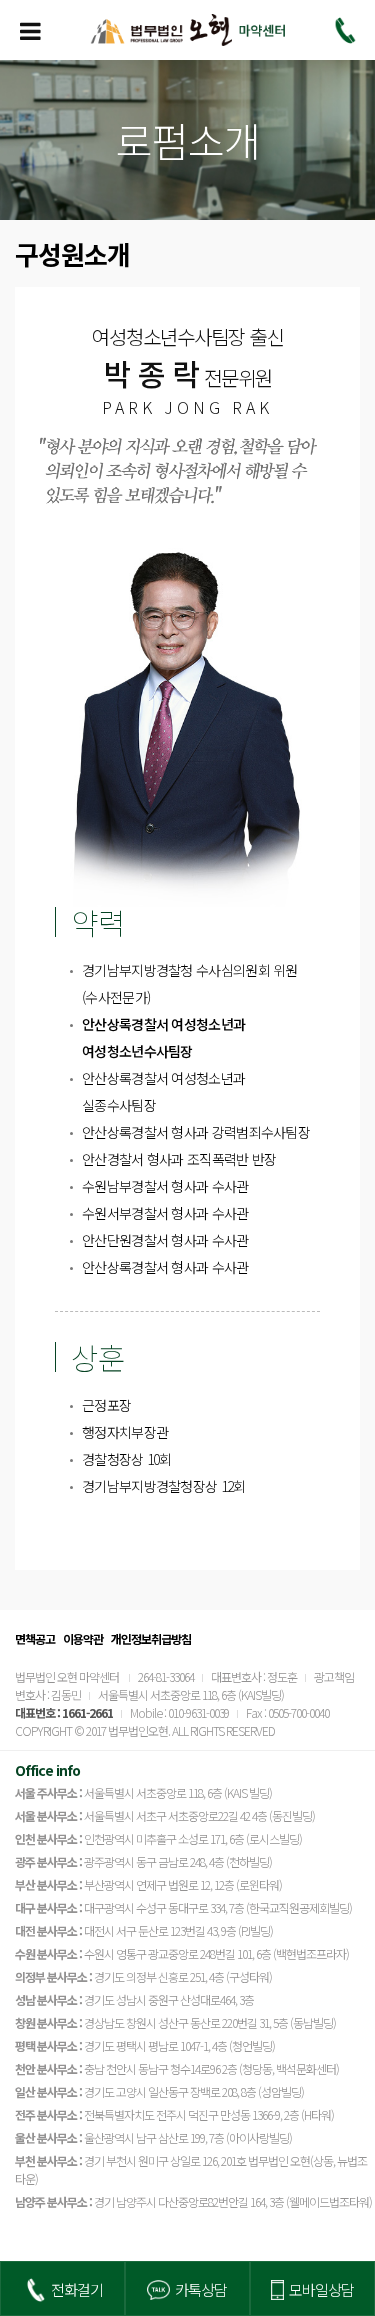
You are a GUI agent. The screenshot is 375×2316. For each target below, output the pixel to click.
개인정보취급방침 (151, 1638)
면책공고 (35, 1638)
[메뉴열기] (30, 30)
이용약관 (83, 1638)
